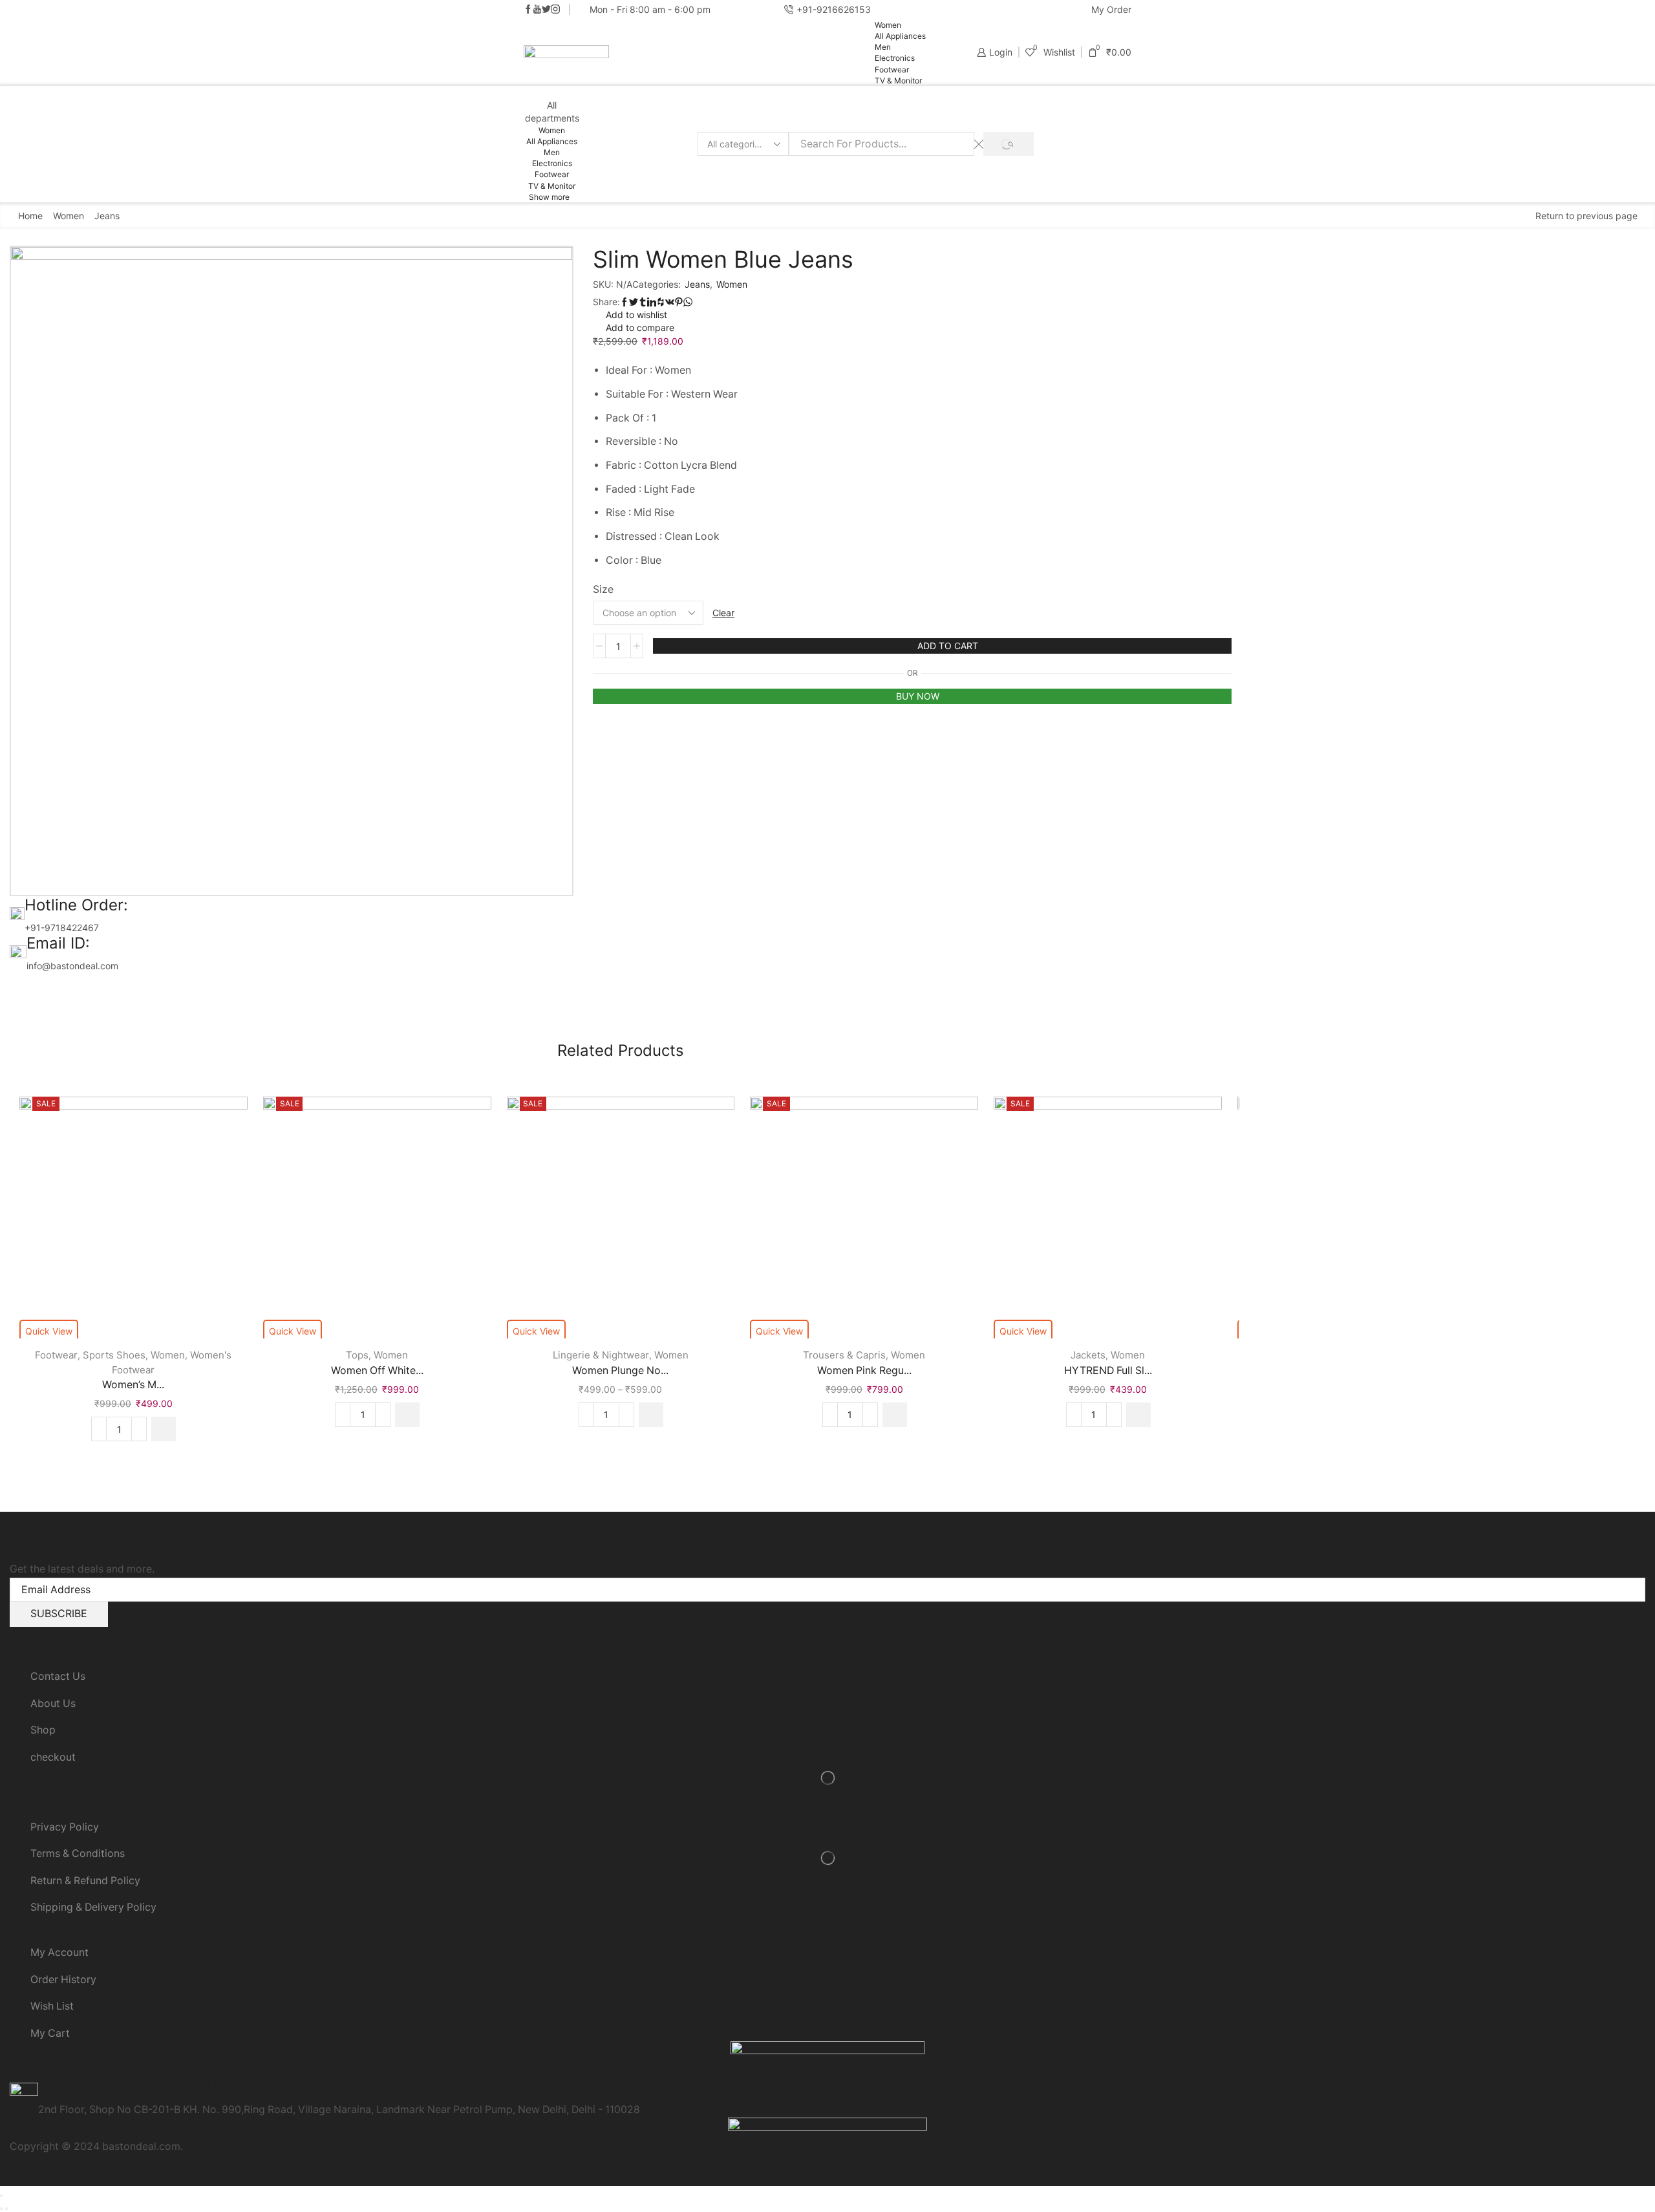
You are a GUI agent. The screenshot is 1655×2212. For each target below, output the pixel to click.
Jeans (107, 216)
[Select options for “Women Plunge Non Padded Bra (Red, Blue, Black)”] (651, 1415)
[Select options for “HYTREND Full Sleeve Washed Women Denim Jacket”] (1138, 1415)
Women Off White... (377, 1370)
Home (30, 216)
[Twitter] (546, 10)
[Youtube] (537, 10)
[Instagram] (555, 10)
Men (883, 47)
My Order (1111, 9)
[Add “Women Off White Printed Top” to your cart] (407, 1415)
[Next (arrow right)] (6, 2209)
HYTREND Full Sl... (1108, 1370)
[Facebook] (528, 10)
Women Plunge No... (620, 1370)
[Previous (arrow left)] (1, 2209)
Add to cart (948, 646)
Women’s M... (133, 1385)
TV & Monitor (898, 81)
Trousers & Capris (844, 1355)
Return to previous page (1586, 216)
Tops (357, 1355)
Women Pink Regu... (864, 1370)
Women (888, 25)
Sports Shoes (114, 1355)
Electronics (895, 58)
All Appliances (900, 36)
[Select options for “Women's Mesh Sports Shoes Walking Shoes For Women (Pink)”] (164, 1429)
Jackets (1088, 1355)
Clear (723, 613)
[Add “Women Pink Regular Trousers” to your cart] (895, 1415)
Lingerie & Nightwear (601, 1355)
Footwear (892, 70)
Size (603, 589)
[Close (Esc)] (1, 2196)
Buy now (918, 696)
